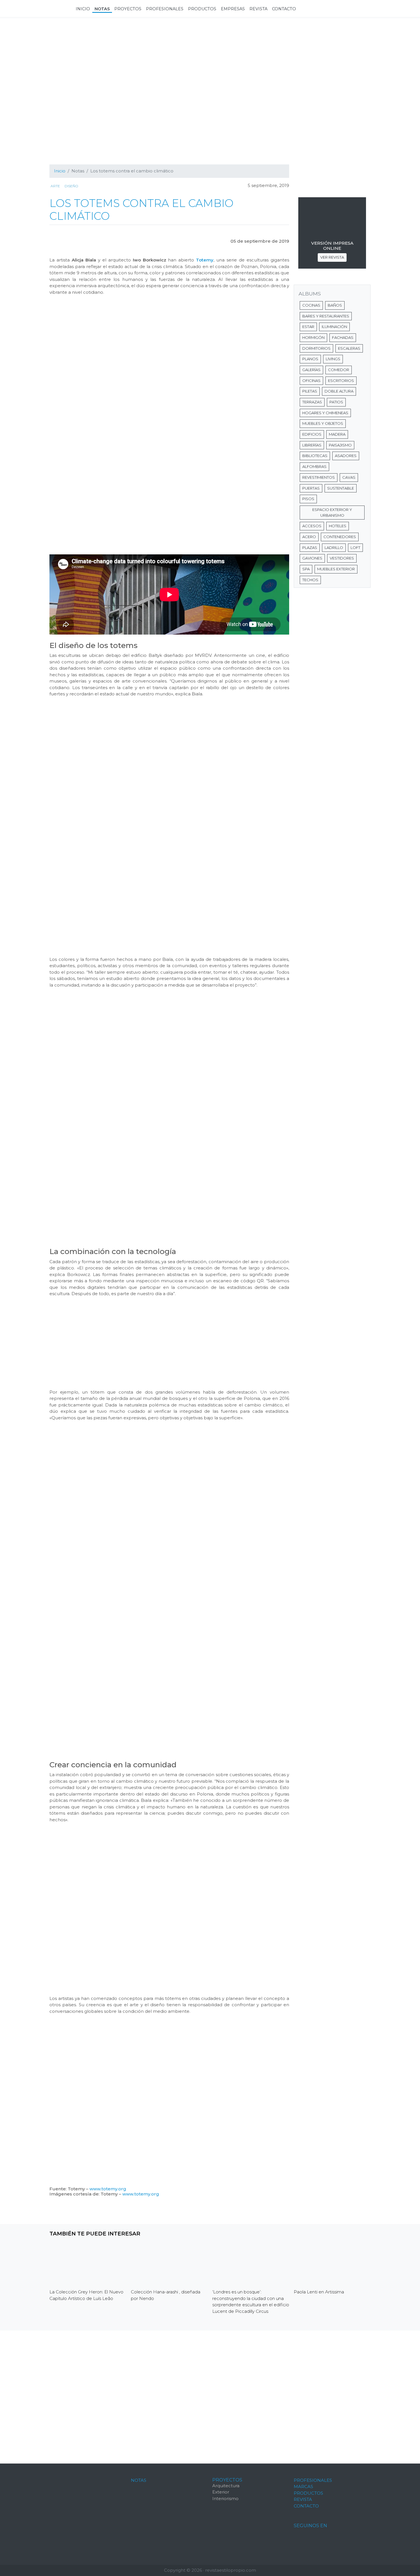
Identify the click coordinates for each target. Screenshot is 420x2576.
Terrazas (312, 402)
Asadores (346, 456)
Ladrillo (334, 548)
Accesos (312, 526)
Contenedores (340, 537)
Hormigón (313, 337)
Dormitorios (316, 348)
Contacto (306, 2506)
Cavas (349, 477)
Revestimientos (319, 477)
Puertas (311, 488)
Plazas (310, 548)
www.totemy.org (108, 2189)
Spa (306, 569)
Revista (303, 2499)
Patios (336, 402)
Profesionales (313, 2480)
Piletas (310, 391)
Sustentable (341, 488)
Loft (355, 548)
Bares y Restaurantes (326, 316)
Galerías (311, 370)
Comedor (339, 370)
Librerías (312, 445)
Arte (55, 186)
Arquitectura (226, 2486)
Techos (310, 580)
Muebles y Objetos (323, 423)
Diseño (71, 186)
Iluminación (334, 327)
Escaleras (349, 348)
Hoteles (338, 526)
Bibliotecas (315, 456)
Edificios (312, 434)
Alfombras (314, 466)
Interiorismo (225, 2498)
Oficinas (311, 381)
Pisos (308, 499)
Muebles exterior (336, 569)
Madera (337, 434)
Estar (308, 327)
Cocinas (311, 305)
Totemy (205, 260)
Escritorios (341, 381)
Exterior (221, 2492)
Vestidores (342, 558)
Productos (308, 2493)
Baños (335, 305)
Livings (333, 359)
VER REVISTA (332, 257)
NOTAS (139, 2480)
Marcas (303, 2487)
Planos (310, 359)
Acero (309, 537)
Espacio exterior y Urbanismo (332, 512)
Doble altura (339, 391)
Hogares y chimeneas (325, 413)
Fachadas (343, 337)
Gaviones (312, 558)
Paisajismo (340, 445)
